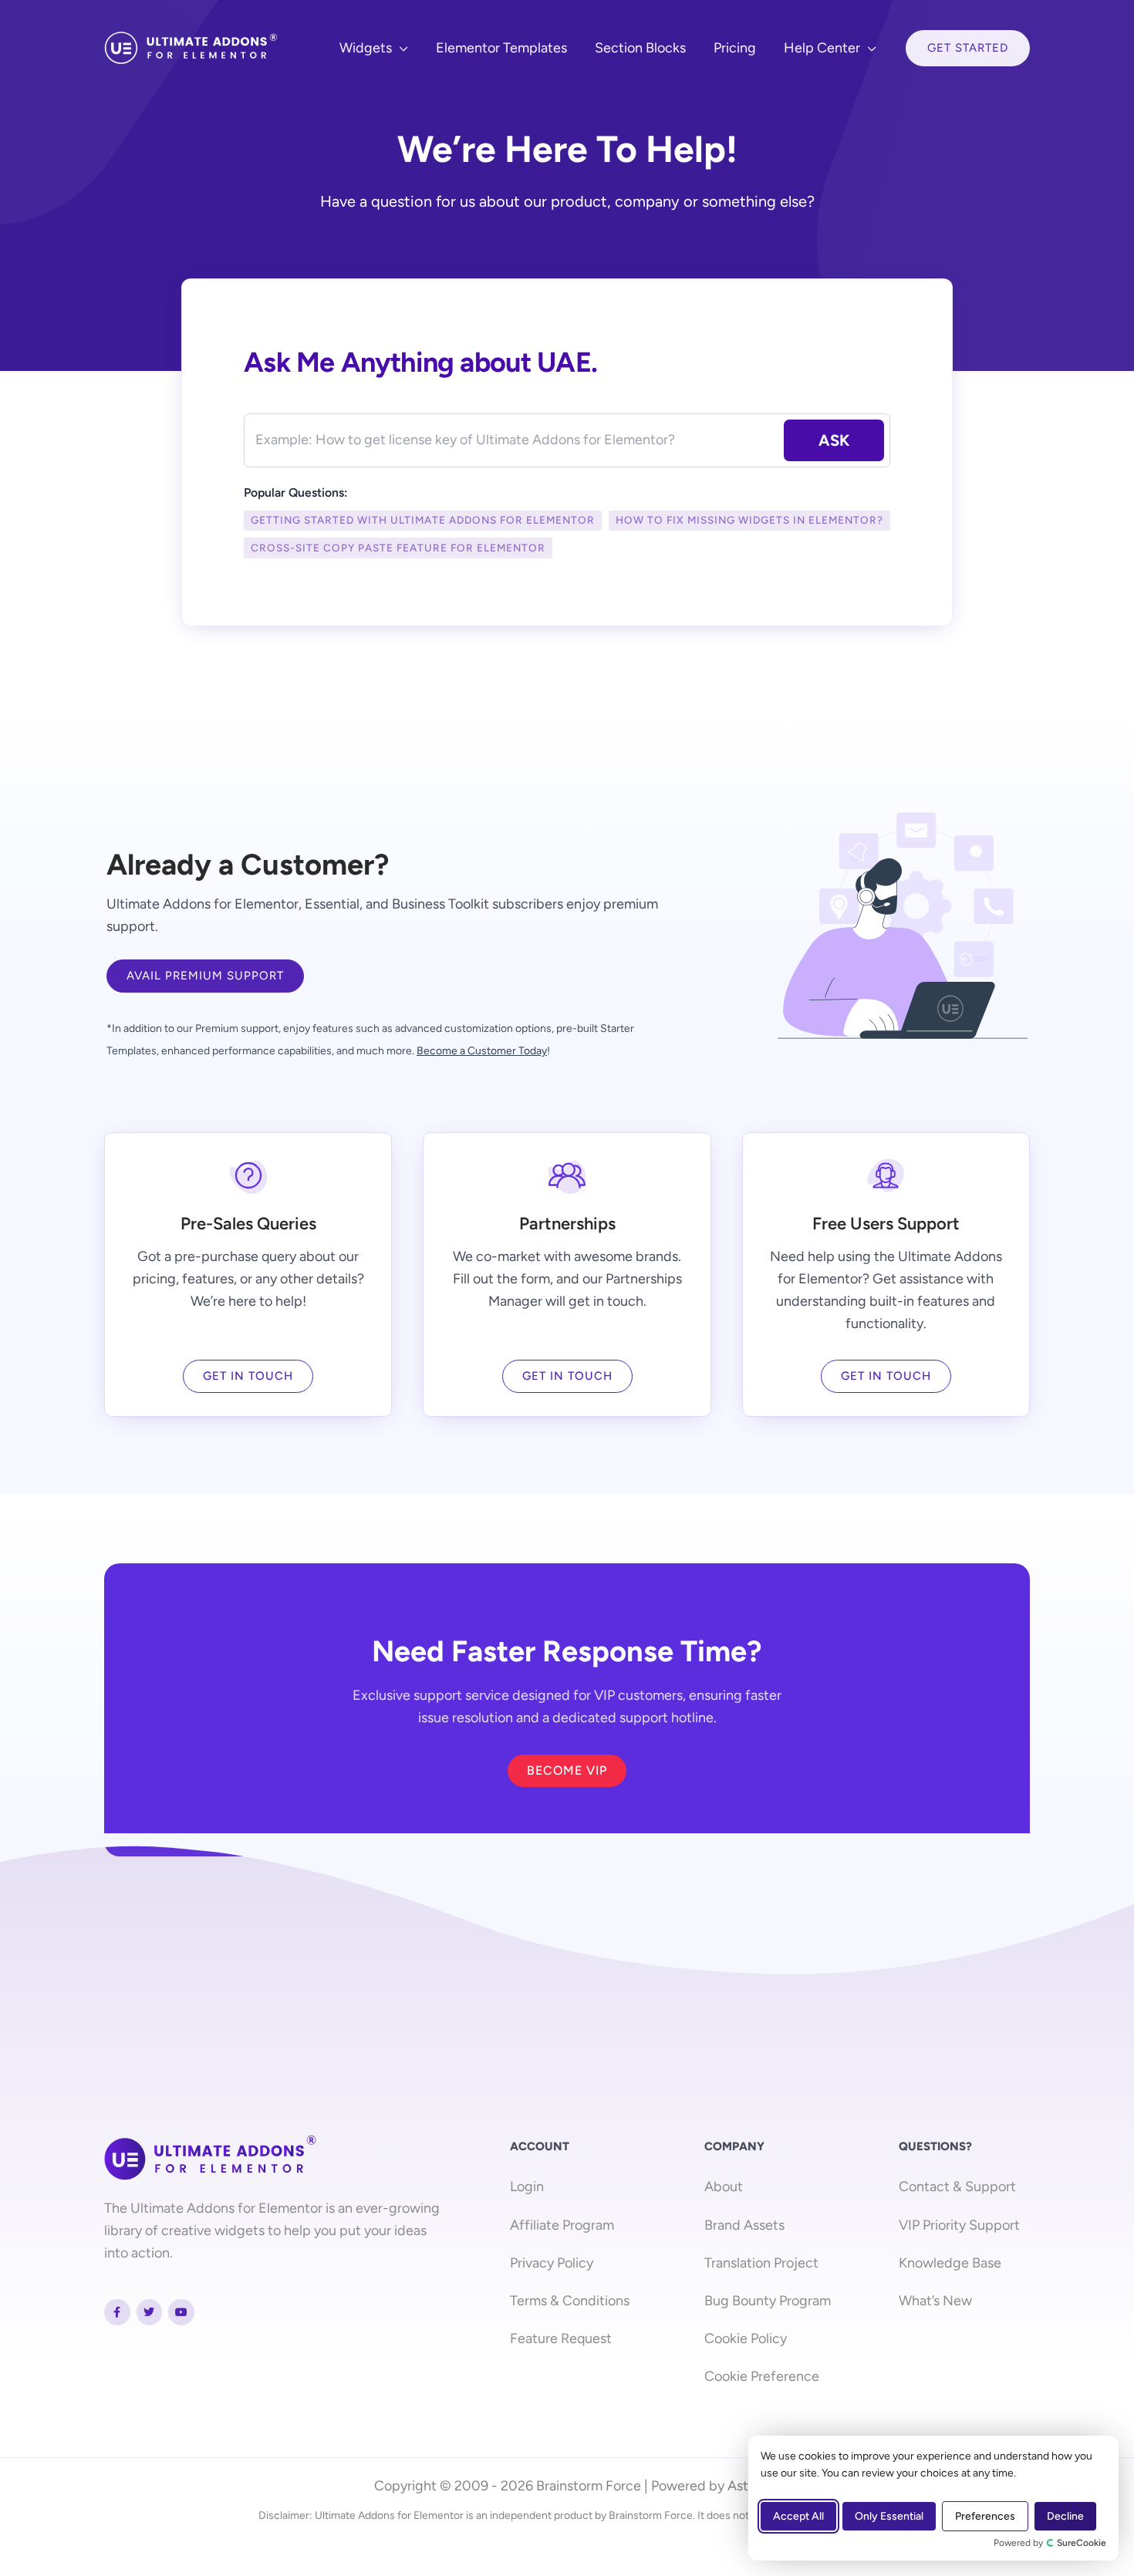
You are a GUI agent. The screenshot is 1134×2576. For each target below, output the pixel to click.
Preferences (985, 2516)
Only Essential (889, 2516)
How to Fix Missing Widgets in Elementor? (749, 520)
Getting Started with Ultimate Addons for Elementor (423, 520)
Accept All (798, 2516)
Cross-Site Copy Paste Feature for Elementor (398, 548)
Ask (834, 440)
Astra (744, 2486)
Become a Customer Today (482, 1051)
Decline (1065, 2516)
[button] (400, 48)
